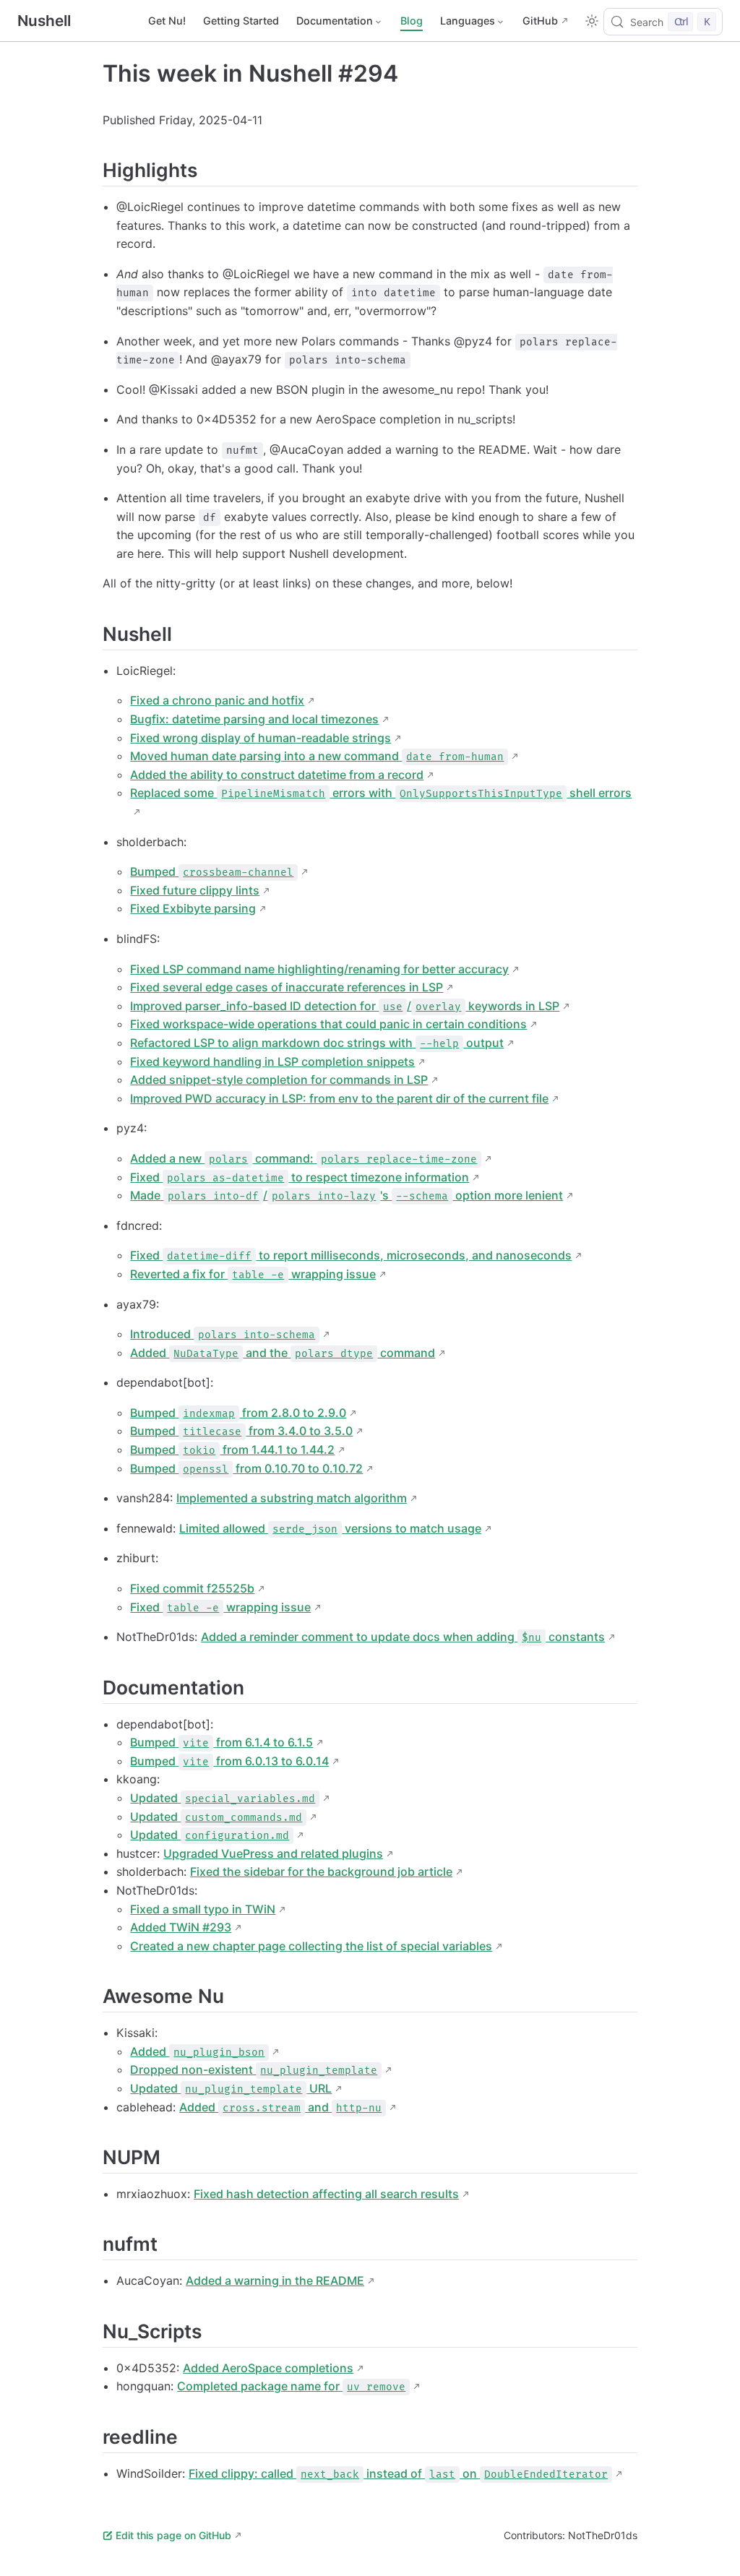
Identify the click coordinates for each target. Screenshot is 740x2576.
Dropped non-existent (254, 2069)
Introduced (223, 1334)
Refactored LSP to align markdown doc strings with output (317, 1043)
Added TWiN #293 (181, 1927)
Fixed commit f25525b (192, 1588)
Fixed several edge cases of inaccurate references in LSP (287, 987)
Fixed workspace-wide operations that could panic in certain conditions (328, 1024)
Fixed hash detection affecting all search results (326, 2194)
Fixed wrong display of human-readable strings (261, 738)
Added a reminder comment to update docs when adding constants (403, 1637)
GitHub (540, 21)
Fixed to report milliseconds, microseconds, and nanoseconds (351, 1255)
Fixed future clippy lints (195, 890)
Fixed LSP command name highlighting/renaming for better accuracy (319, 969)
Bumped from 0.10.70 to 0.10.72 (246, 1468)
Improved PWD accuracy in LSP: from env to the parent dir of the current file (339, 1098)
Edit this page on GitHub (173, 2535)
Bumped (212, 871)
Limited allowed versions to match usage (330, 1528)
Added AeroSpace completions (268, 2368)
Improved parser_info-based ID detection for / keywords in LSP (345, 1006)
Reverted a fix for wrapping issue (253, 1274)
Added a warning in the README (275, 2280)
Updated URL (231, 2088)
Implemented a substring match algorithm (292, 1498)
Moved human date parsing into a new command (317, 756)
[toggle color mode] (592, 21)
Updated (223, 1798)
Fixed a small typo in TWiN (203, 1909)
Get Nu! (167, 21)
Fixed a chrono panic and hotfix (217, 700)
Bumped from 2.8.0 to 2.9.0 (238, 1413)
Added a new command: (304, 1158)
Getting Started (241, 21)
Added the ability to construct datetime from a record (277, 775)
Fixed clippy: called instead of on (398, 2473)
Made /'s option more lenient (347, 1195)
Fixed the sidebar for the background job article (321, 1871)
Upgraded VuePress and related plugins (273, 1853)
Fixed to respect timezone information (300, 1177)
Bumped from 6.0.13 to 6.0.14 (229, 1761)
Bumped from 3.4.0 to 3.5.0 (241, 1431)
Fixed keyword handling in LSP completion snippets (272, 1061)
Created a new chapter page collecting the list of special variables (311, 1946)
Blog (412, 21)
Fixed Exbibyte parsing (193, 908)
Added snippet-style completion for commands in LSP (279, 1080)
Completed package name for (291, 2386)
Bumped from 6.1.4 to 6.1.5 (221, 1742)
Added (197, 2051)
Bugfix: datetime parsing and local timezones (254, 719)
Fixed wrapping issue (220, 1607)
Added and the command (283, 1353)
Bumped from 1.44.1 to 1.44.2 (232, 1449)
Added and (280, 2107)
